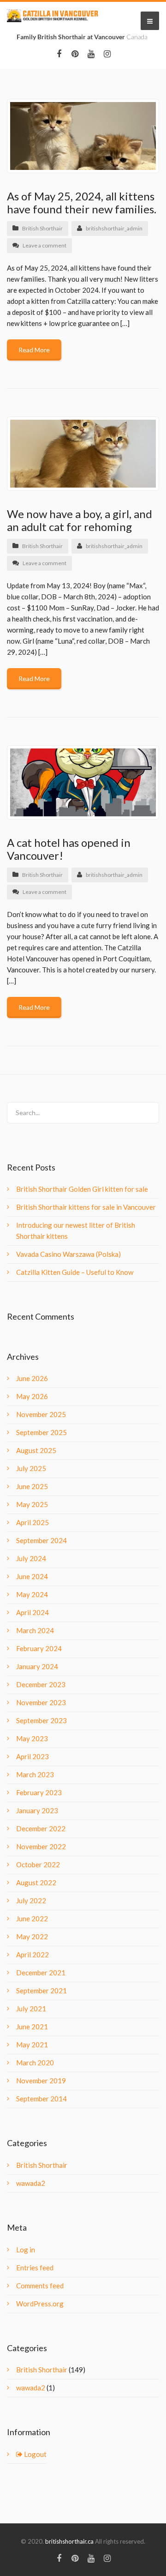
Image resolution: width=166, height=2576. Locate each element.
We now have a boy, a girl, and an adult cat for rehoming (80, 520)
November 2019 (41, 2081)
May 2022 (32, 1937)
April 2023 (33, 1756)
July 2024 (31, 1558)
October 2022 (38, 1864)
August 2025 (36, 1450)
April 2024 (33, 1612)
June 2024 (32, 1576)
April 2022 (33, 1955)
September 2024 (41, 1540)
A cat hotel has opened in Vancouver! (69, 849)
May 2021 (32, 2045)
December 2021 (41, 1973)
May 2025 (32, 1504)
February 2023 (39, 1792)
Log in (26, 2250)
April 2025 (33, 1522)
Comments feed (40, 2286)
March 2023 (35, 1774)
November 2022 (41, 1846)
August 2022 (36, 1882)
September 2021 (41, 1991)
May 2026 (32, 1396)
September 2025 (41, 1432)
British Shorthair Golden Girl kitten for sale (82, 1189)
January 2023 (37, 1810)
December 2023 (41, 1684)
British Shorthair (42, 228)
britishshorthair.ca (70, 2541)
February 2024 (39, 1648)
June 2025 (32, 1486)
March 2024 (35, 1630)
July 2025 (31, 1468)
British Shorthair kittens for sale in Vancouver (86, 1207)
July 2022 (31, 1900)
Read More (34, 350)
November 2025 (41, 1414)
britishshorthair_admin (114, 228)
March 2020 (35, 2063)
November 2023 (41, 1702)
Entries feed (35, 2268)
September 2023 (41, 1720)
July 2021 (31, 2009)
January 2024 (37, 1666)
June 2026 (32, 1378)
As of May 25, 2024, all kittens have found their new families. (82, 202)
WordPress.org (40, 2304)
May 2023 (32, 1738)
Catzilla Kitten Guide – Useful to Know (75, 1272)
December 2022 (41, 1828)
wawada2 (31, 2183)
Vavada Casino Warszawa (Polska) (68, 1254)
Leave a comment (44, 245)
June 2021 (32, 2027)
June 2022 (32, 1918)
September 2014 (41, 2099)
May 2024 (32, 1594)
